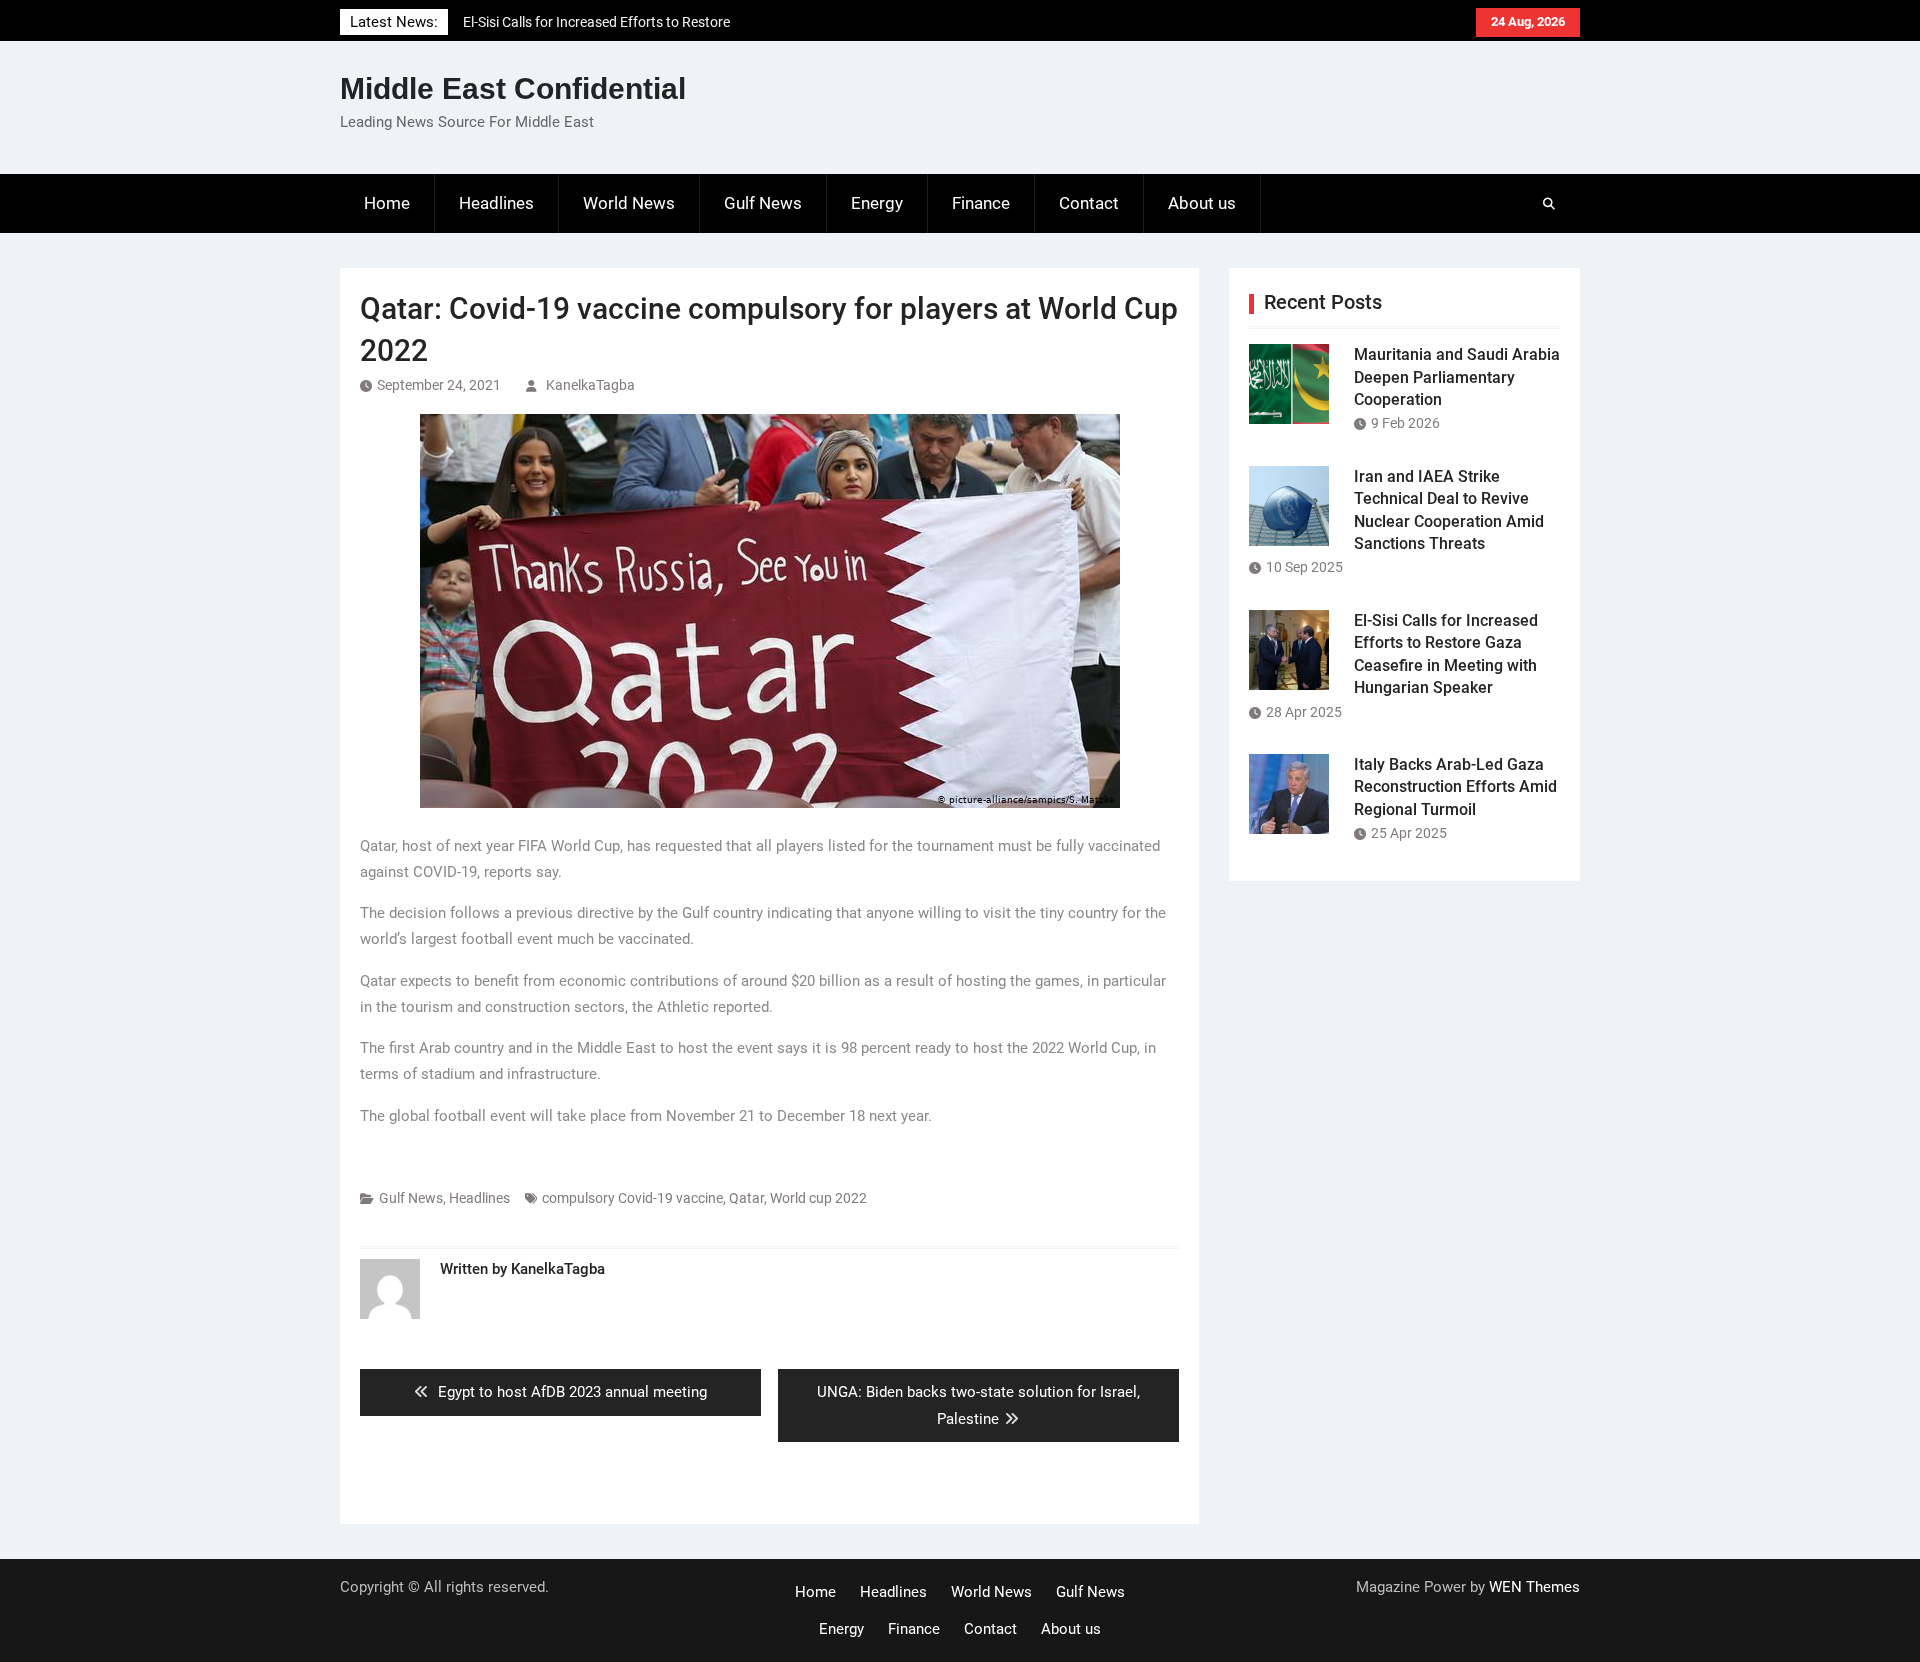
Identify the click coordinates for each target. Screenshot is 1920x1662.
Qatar (746, 1198)
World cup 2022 (818, 1198)
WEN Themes (1534, 1587)
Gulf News (763, 203)
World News (629, 203)
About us (1202, 203)
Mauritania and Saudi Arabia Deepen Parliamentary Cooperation (1457, 377)
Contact (1089, 203)
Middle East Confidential (513, 88)
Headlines (496, 203)
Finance (981, 203)
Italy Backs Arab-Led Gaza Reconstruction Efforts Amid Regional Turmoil (1455, 787)
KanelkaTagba (590, 385)
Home (387, 203)
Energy (877, 203)
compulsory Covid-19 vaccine (632, 1198)
